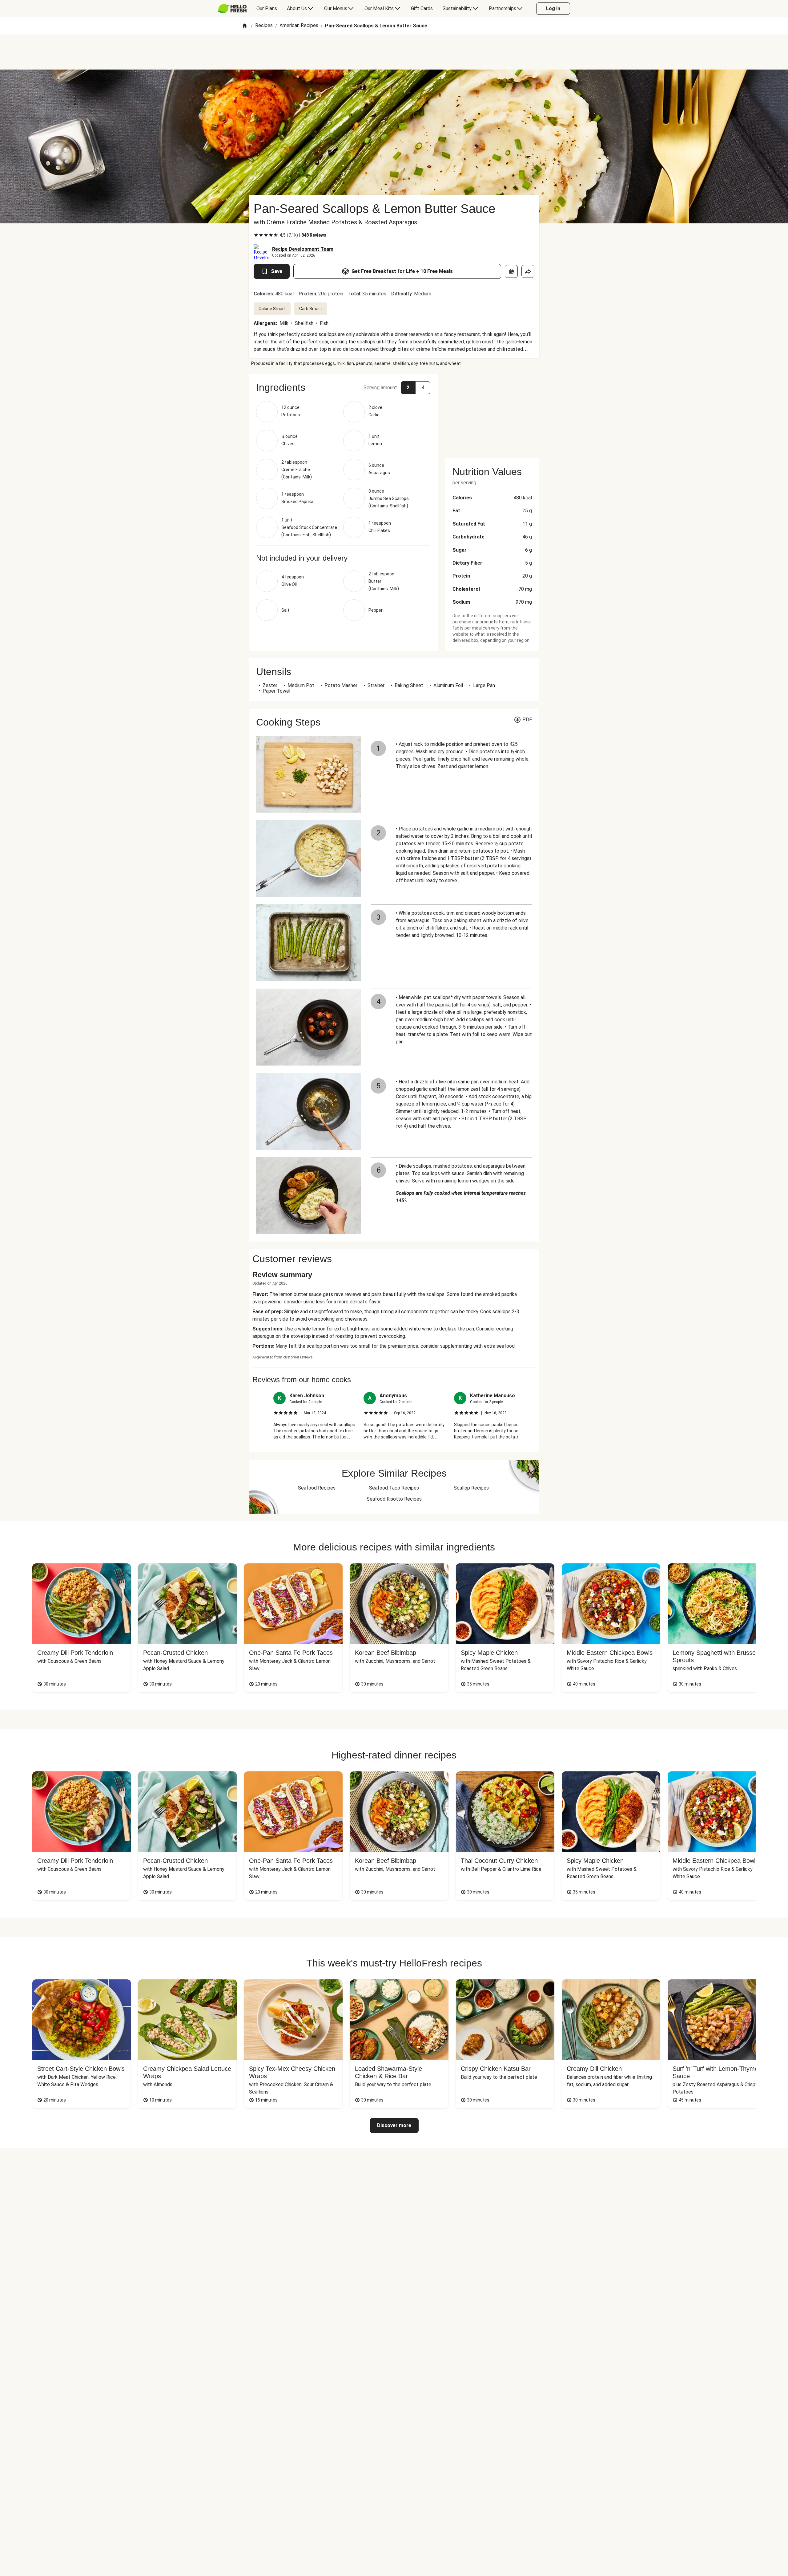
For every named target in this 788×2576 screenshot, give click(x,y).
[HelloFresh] (232, 9)
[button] (343, 387)
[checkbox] (256, 235)
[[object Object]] (511, 271)
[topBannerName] (394, 52)
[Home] (245, 26)
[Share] (528, 271)
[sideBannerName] (492, 412)
